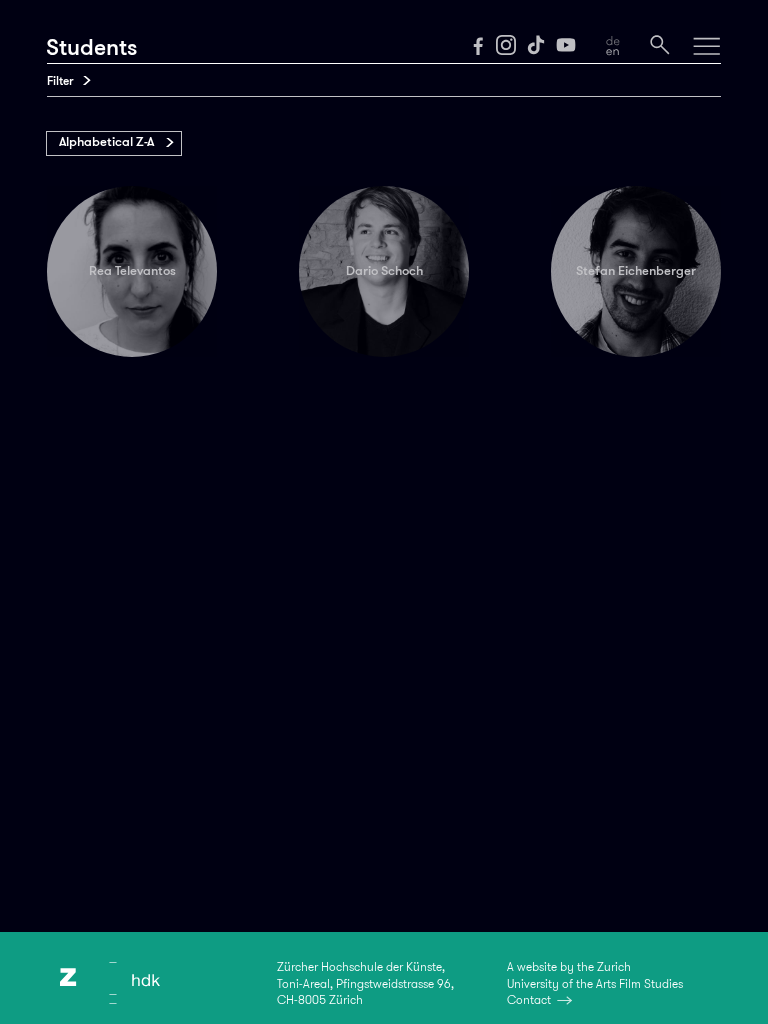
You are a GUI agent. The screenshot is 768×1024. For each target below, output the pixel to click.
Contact (529, 1000)
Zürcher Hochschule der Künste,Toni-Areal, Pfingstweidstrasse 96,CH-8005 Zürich (365, 983)
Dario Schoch (384, 271)
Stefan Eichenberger (636, 271)
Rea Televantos (132, 271)
